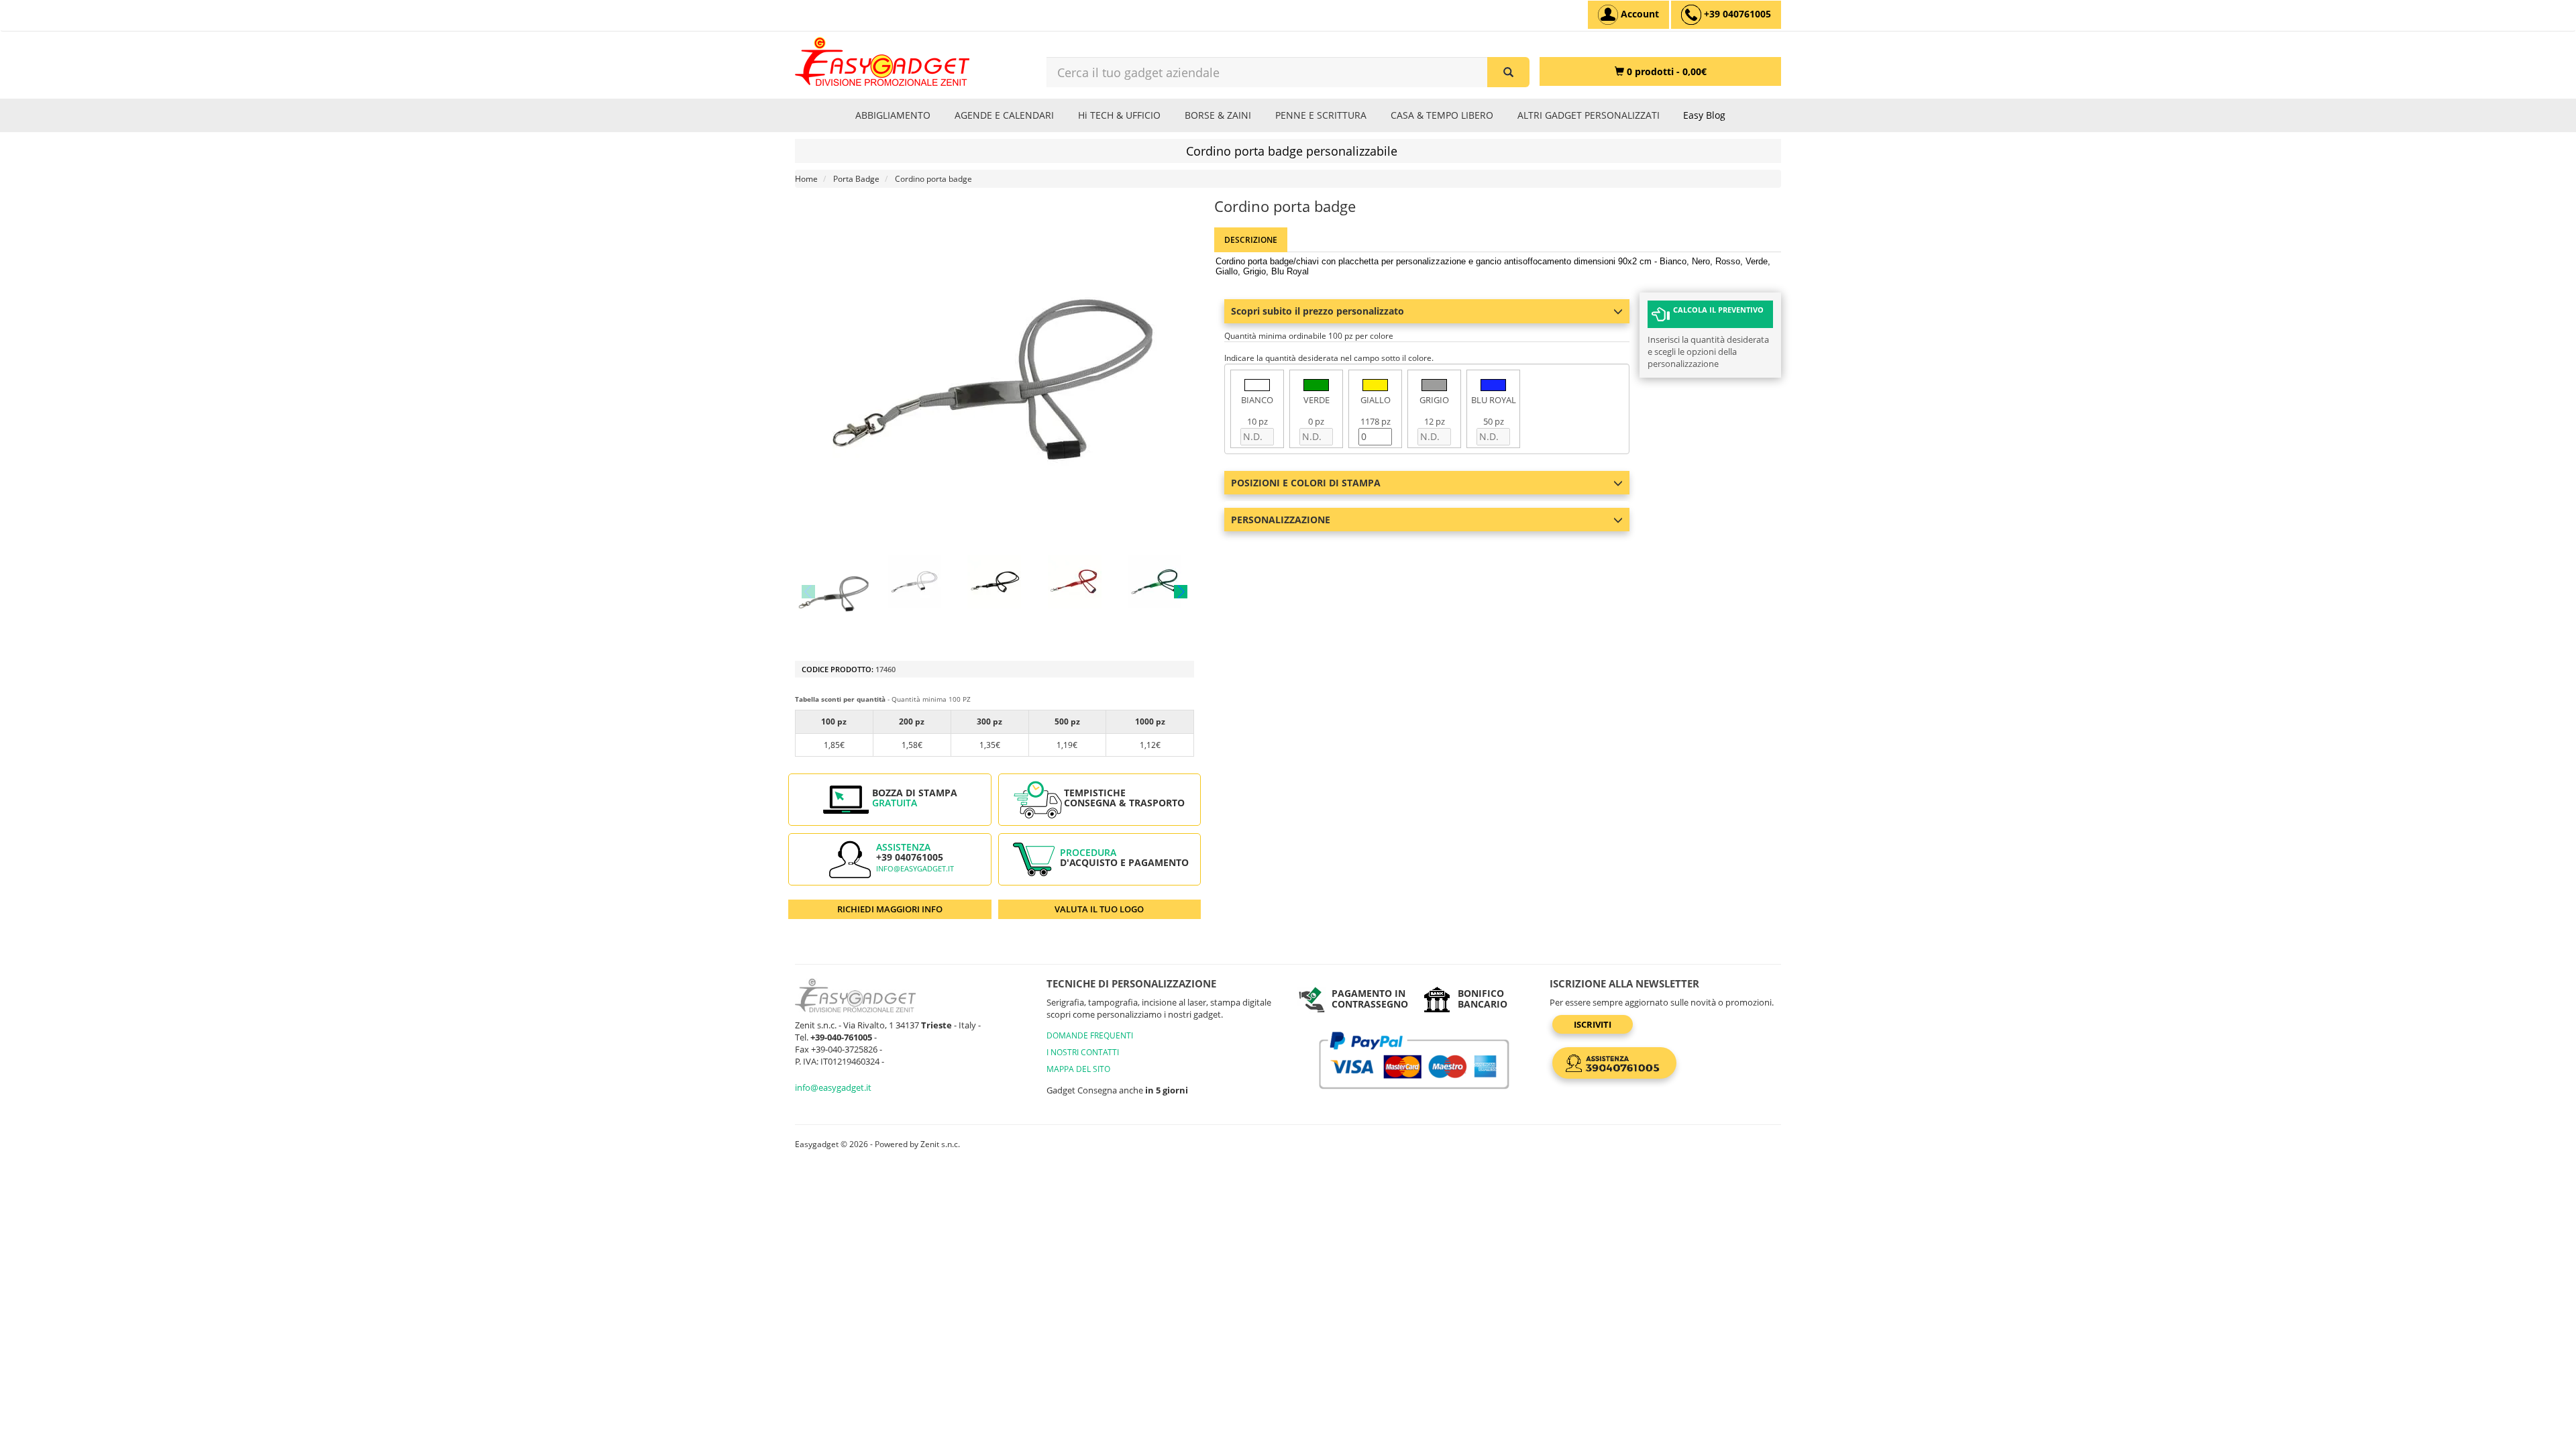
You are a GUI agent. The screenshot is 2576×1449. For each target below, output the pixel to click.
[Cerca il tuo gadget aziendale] (1508, 72)
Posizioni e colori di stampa (1306, 483)
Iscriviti (1593, 1024)
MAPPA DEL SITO (1078, 1069)
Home (806, 179)
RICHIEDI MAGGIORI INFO (890, 909)
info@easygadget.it (915, 869)
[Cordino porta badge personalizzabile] (834, 591)
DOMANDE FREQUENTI (1090, 1035)
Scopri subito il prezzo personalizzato (1318, 311)
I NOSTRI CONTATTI (1083, 1052)
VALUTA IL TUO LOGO (1099, 909)
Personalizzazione (1281, 520)
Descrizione (1251, 240)
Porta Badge (856, 179)
